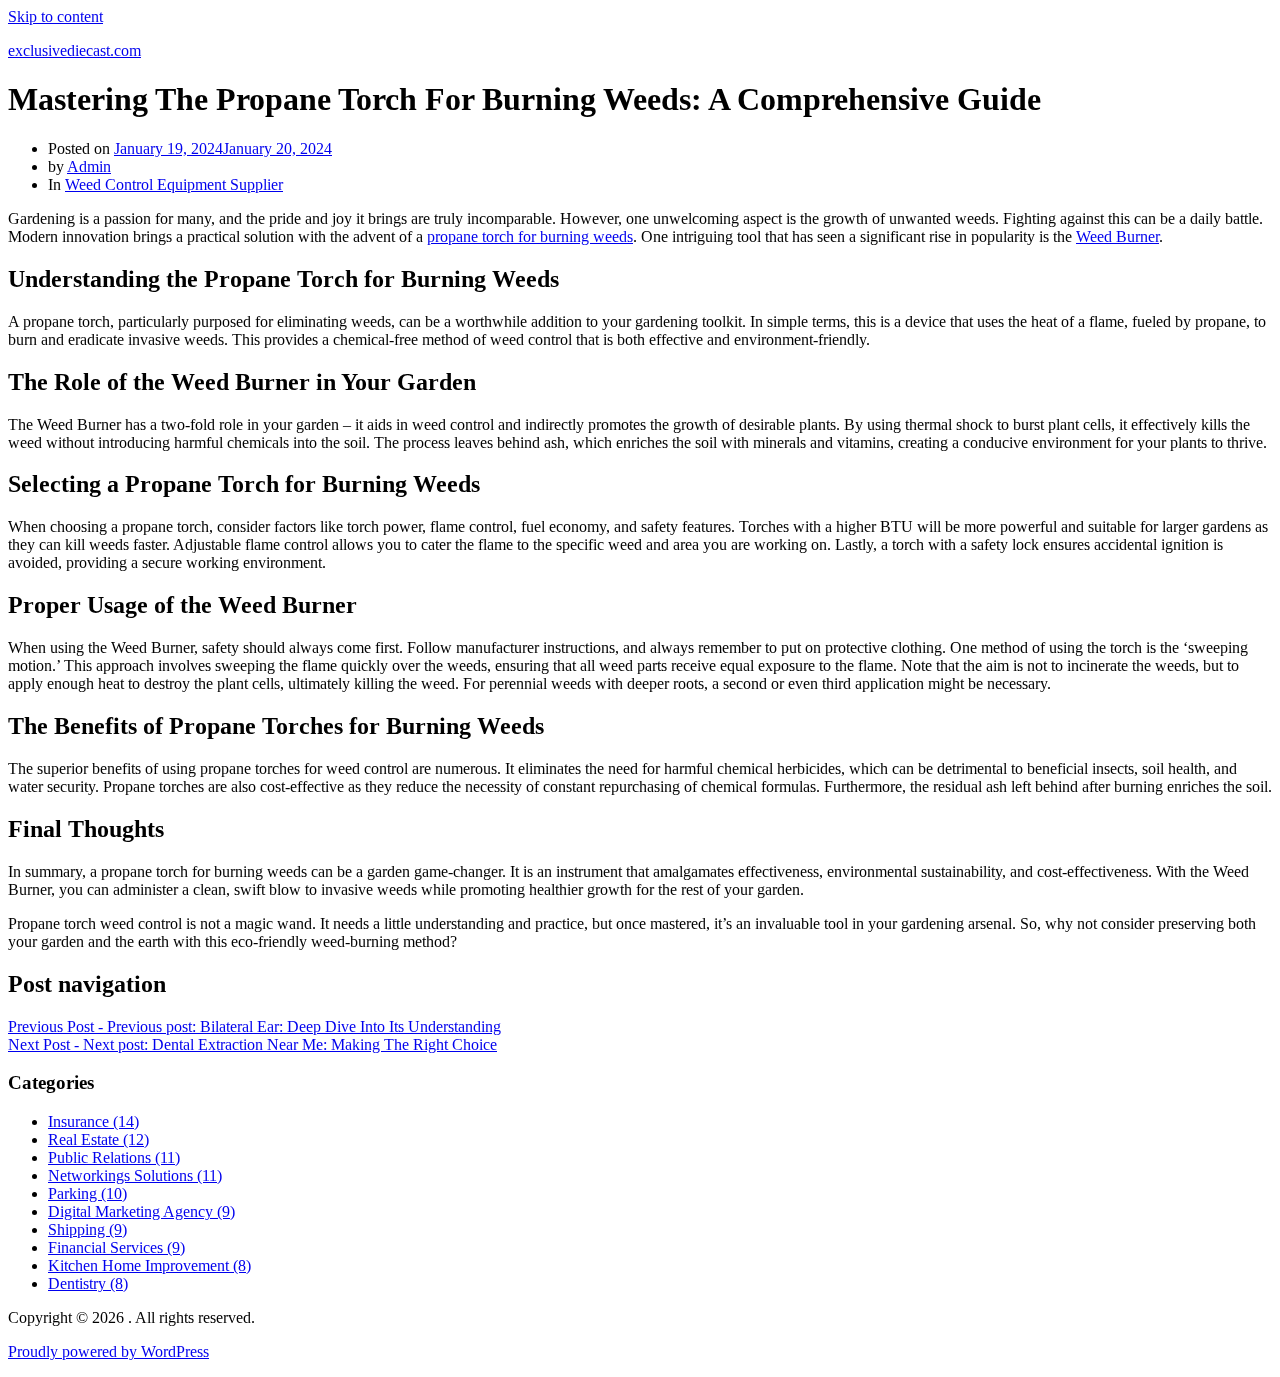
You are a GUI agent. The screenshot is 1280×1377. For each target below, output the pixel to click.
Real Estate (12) (98, 1139)
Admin (89, 166)
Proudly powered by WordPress (108, 1351)
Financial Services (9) (116, 1247)
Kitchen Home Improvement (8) (149, 1265)
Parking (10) (87, 1193)
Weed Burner (1117, 236)
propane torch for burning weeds (530, 236)
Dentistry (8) (88, 1283)
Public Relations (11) (114, 1157)
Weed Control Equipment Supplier (174, 184)
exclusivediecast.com (74, 50)
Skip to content (55, 16)
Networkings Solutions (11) (135, 1175)
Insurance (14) (93, 1121)
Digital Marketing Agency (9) (141, 1211)
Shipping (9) (87, 1229)
